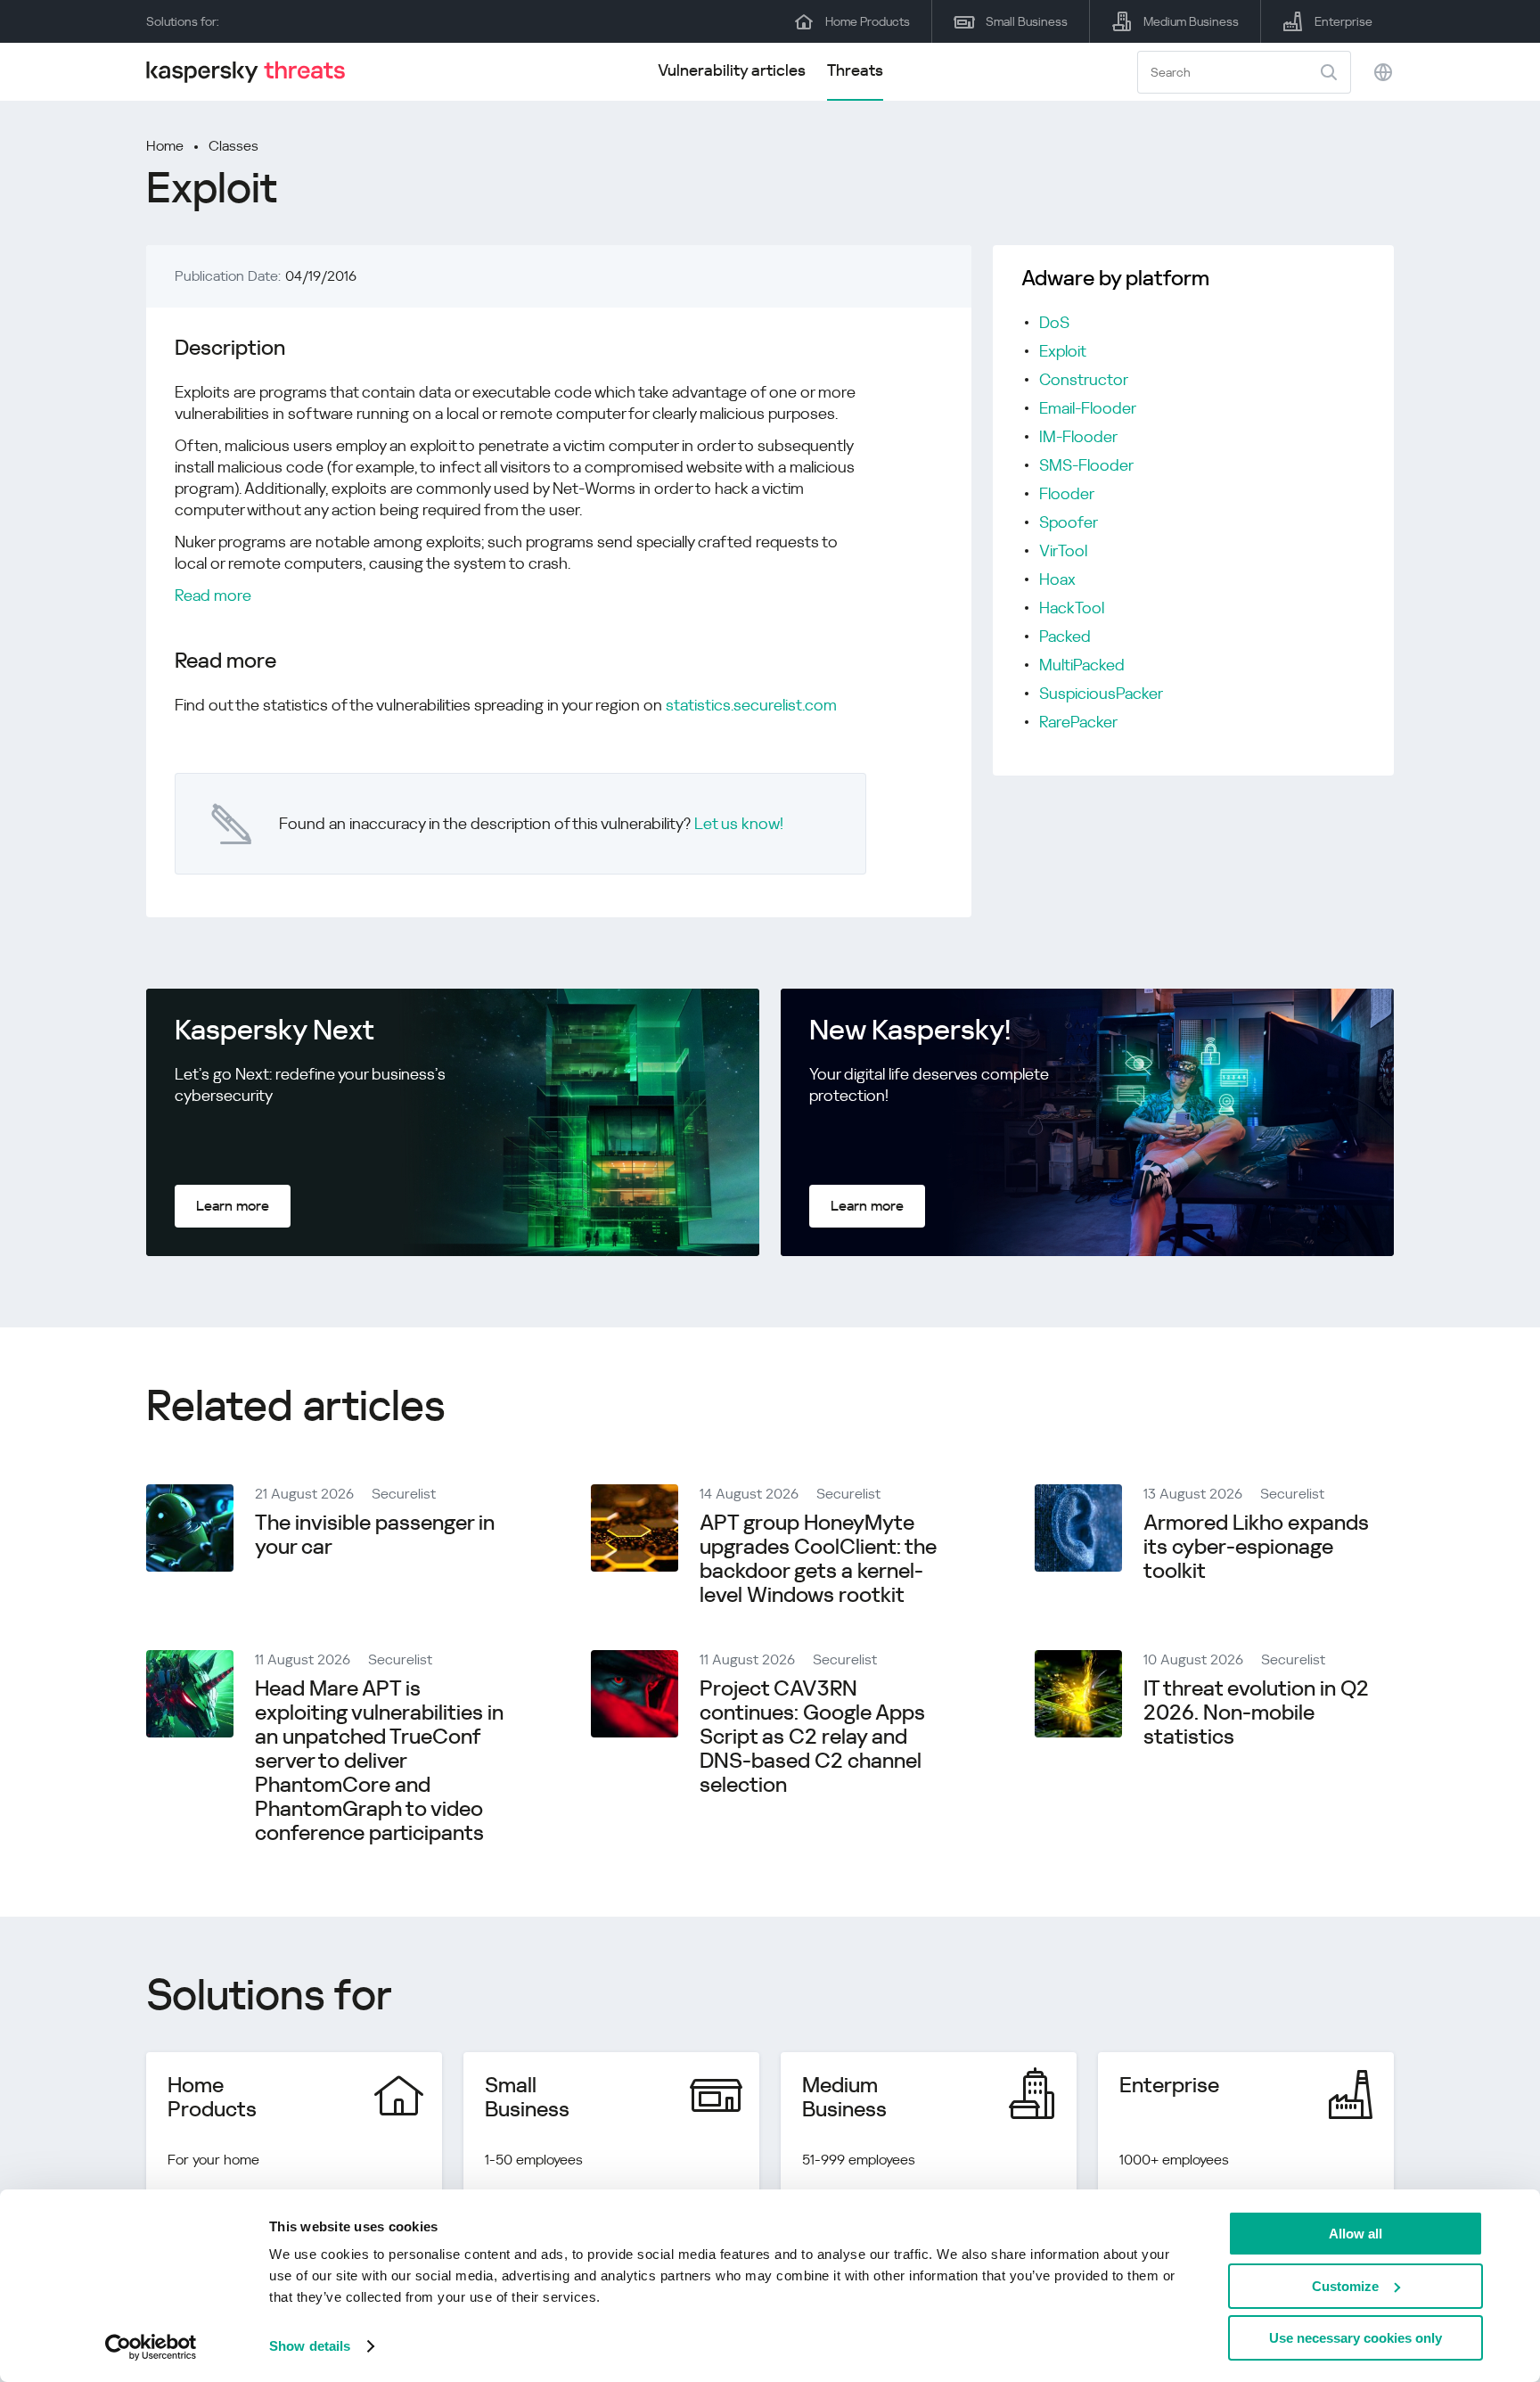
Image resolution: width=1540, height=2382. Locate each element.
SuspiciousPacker (1101, 693)
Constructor (1084, 379)
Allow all (1356, 2234)
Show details (310, 2346)
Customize (1345, 2286)
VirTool (1063, 550)
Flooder (1067, 493)
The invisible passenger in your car (375, 1535)
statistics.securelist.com (751, 705)
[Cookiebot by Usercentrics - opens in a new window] (151, 2347)
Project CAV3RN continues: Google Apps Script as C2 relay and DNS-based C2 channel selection (812, 1737)
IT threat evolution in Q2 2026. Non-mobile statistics (1256, 1713)
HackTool (1072, 608)
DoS (1054, 322)
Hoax (1057, 579)
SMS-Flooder (1086, 465)
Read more (213, 595)
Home (165, 146)
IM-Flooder (1078, 436)
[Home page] (253, 72)
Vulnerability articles (732, 70)
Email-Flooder (1088, 408)
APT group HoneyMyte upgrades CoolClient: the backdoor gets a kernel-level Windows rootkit (818, 1559)
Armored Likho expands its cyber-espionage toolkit (1256, 1547)
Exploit (1063, 351)
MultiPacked (1082, 665)
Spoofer (1069, 522)
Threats (855, 70)
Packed (1065, 636)
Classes (233, 146)
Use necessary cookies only (1356, 2338)
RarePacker (1078, 722)
